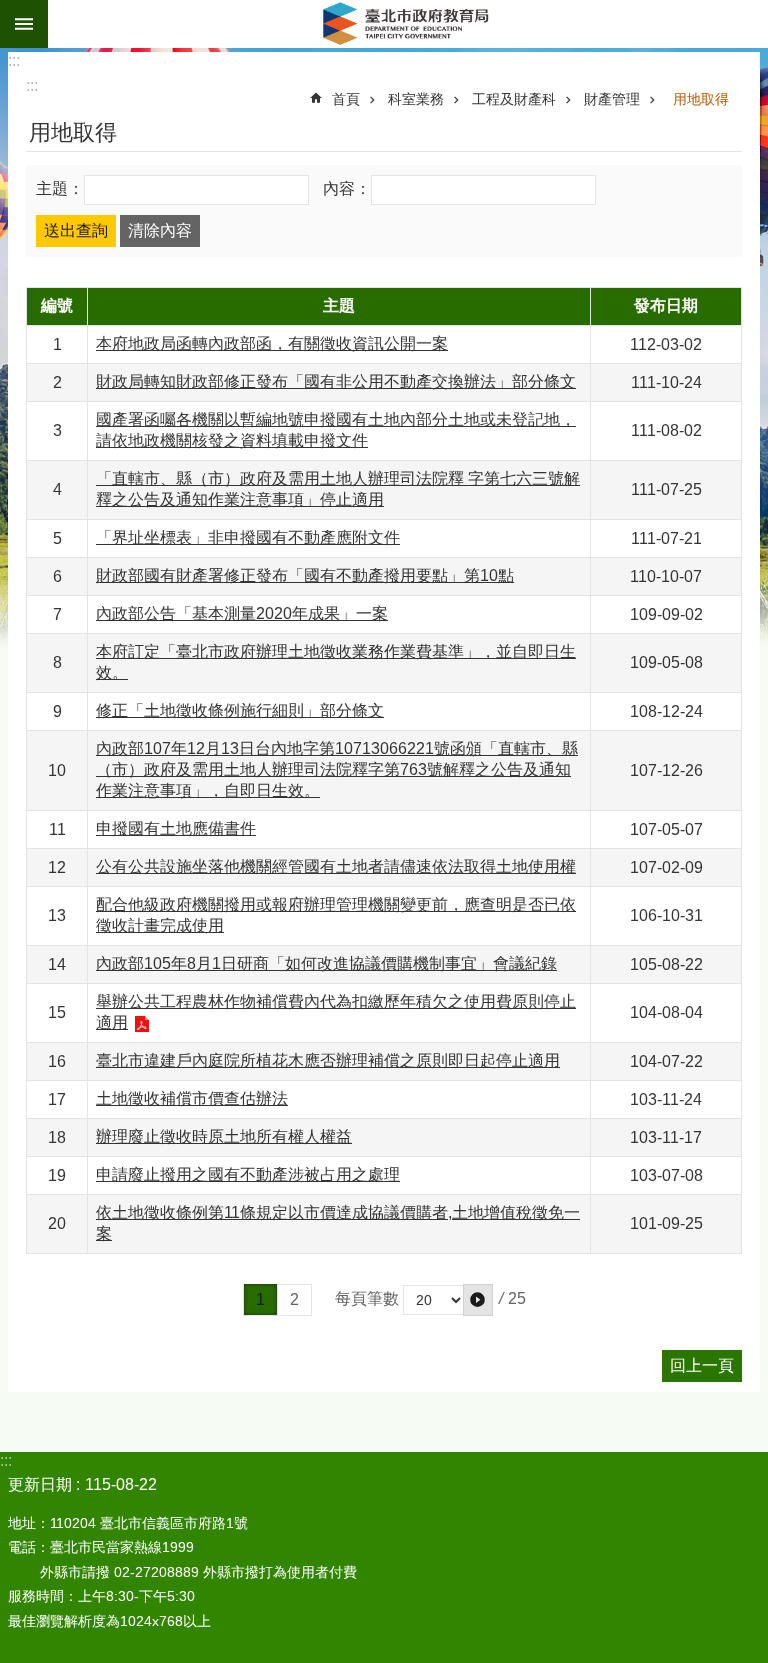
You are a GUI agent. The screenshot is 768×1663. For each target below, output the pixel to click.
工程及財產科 (514, 99)
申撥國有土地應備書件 (176, 828)
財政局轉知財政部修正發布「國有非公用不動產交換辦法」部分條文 (336, 381)
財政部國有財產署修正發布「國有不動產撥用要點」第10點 (305, 575)
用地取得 (701, 99)
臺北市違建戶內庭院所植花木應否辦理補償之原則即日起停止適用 (328, 1060)
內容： (347, 188)
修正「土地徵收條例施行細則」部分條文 (240, 710)
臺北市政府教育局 (408, 24)
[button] (478, 1300)
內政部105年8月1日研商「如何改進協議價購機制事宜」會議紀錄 (326, 963)
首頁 (346, 99)
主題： (60, 188)
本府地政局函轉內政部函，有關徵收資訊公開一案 (272, 343)
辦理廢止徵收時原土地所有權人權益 (224, 1136)
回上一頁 (702, 1365)
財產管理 (612, 99)
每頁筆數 (367, 1299)
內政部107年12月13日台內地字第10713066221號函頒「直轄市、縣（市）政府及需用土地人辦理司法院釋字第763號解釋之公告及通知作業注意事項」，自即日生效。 (337, 769)
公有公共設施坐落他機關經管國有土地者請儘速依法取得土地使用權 (336, 866)
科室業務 (416, 99)
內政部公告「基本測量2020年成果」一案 (242, 613)
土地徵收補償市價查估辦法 (192, 1098)
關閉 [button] (24, 24)
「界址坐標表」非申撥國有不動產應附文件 (248, 537)
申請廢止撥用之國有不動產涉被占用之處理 (248, 1174)
